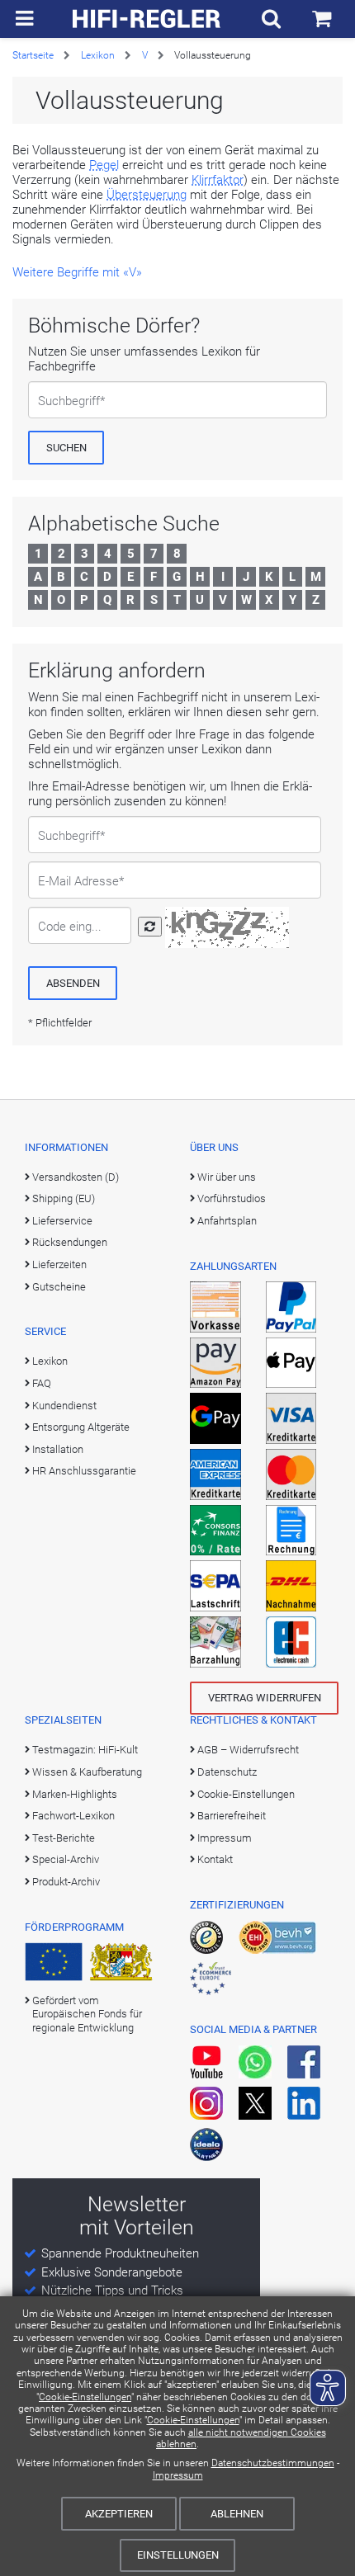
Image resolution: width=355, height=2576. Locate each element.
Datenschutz (227, 1772)
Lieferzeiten (59, 1264)
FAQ (42, 1383)
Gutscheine (59, 1287)
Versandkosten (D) (76, 1177)
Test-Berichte (64, 1838)
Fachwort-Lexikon (73, 1816)
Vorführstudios (232, 1198)
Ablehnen (237, 2514)
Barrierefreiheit (232, 1816)
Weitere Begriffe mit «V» (77, 272)
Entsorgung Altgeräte (81, 1427)
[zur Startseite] (147, 19)
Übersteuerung (147, 195)
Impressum (178, 2475)
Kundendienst (64, 1406)
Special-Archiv (66, 1859)
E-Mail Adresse (78, 881)
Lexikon (98, 55)
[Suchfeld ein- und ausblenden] (271, 19)
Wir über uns (227, 1177)
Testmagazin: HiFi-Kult (85, 1750)
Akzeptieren (119, 2514)
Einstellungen (178, 2555)
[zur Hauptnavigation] (24, 19)
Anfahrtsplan (227, 1221)
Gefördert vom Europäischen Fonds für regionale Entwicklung (87, 2014)
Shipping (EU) (64, 1198)
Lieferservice (62, 1221)
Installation (58, 1449)
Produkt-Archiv (66, 1882)
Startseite (33, 55)
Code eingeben (72, 927)
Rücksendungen (70, 1242)
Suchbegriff (69, 401)
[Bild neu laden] (150, 927)
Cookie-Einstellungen (85, 2397)
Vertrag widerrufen (265, 1698)
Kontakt (215, 1859)
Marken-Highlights (75, 1794)
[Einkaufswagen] (322, 19)
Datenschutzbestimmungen (273, 2463)
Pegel (104, 165)
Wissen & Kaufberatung (87, 1772)
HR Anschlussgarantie (84, 1471)
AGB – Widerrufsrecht (248, 1750)
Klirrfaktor (218, 180)
